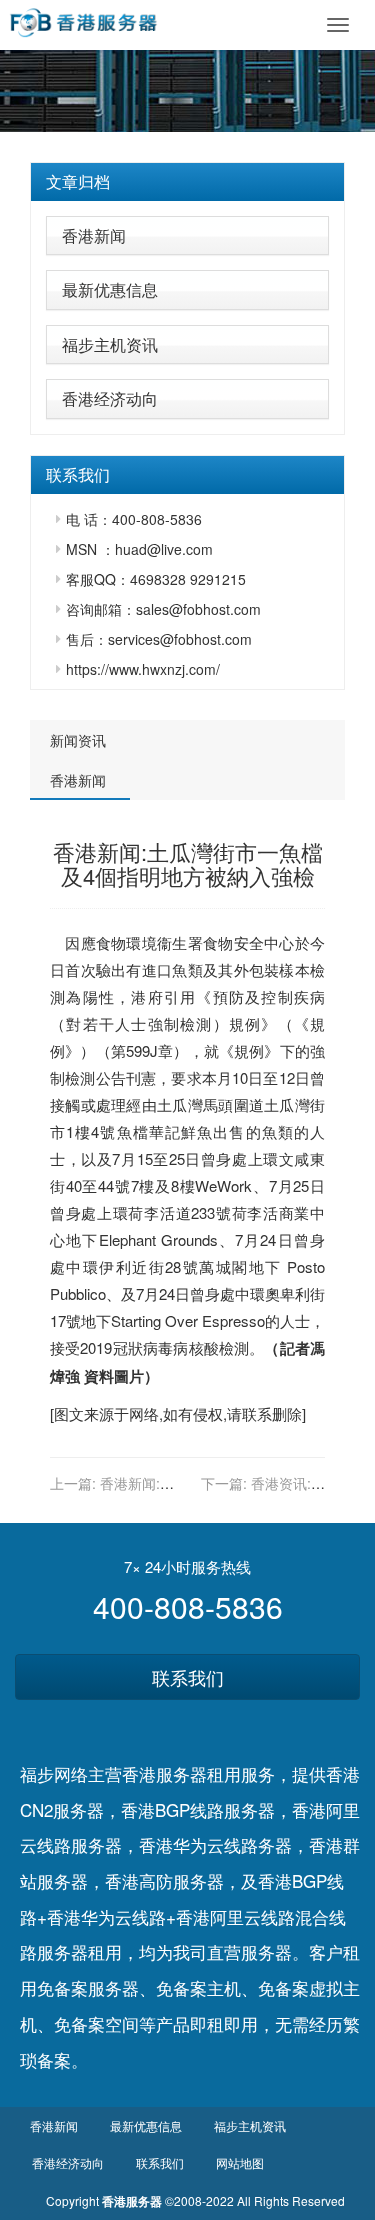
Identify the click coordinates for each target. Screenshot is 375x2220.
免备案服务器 (88, 1987)
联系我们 (188, 1677)
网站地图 (240, 2162)
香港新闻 (94, 235)
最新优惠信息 (110, 289)
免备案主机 (198, 1987)
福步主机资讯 (110, 344)
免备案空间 (96, 2023)
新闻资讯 (78, 740)
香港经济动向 (110, 398)
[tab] (187, 182)
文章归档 (78, 181)
